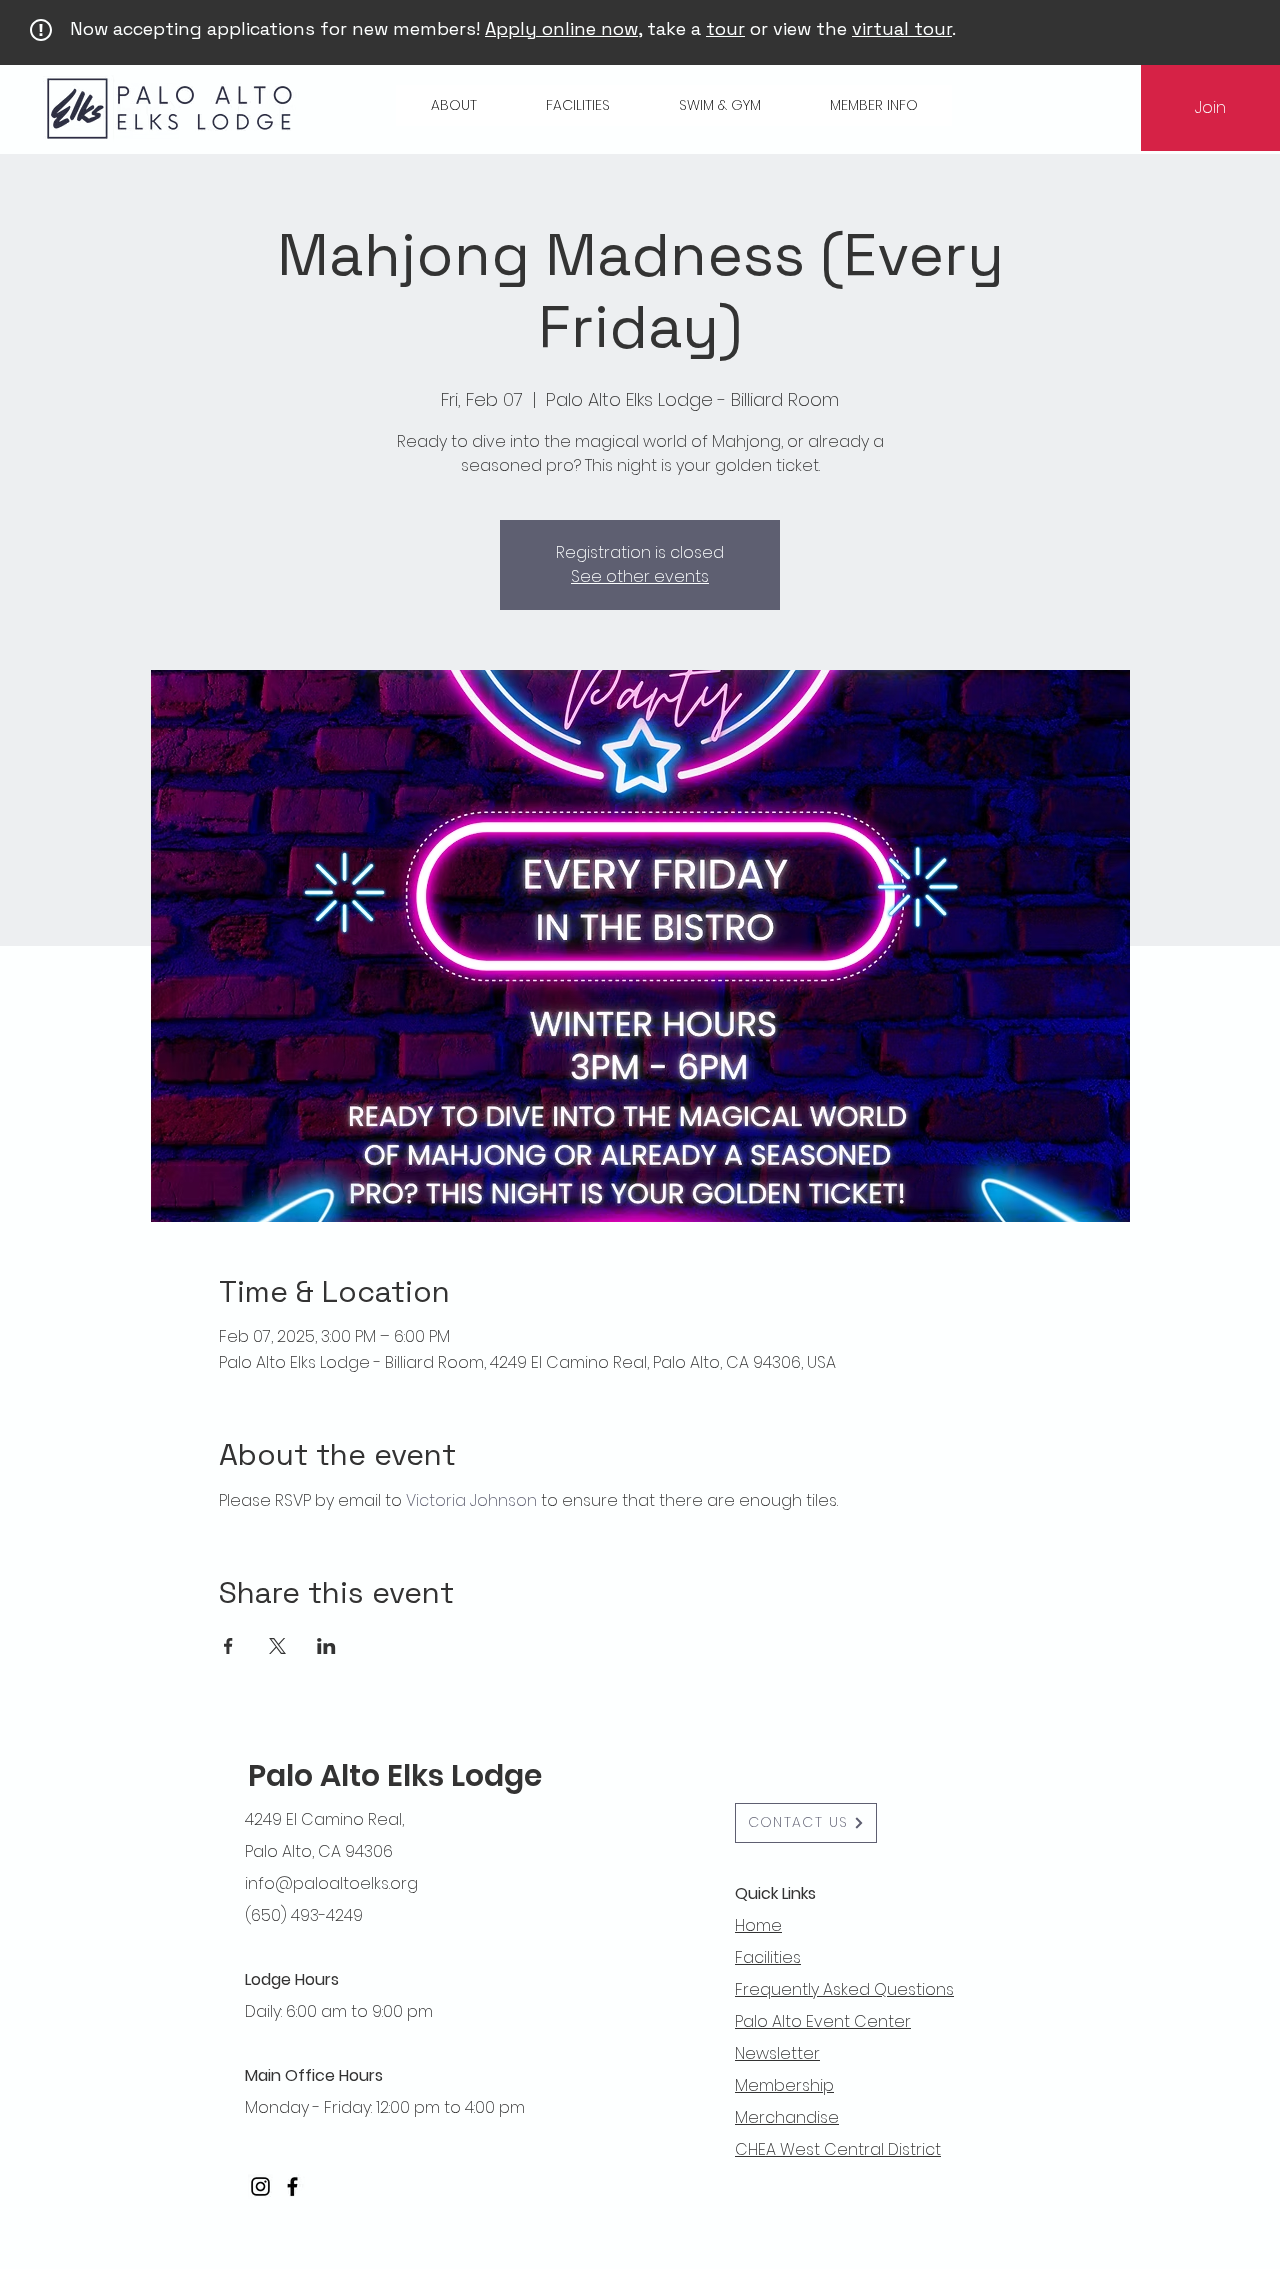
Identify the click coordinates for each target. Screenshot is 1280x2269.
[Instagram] (260, 2186)
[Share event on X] (277, 1646)
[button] (453, 105)
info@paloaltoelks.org (331, 1883)
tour (725, 28)
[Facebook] (292, 2186)
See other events (640, 576)
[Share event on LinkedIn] (326, 1646)
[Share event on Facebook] (228, 1646)
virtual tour (902, 28)
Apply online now (561, 28)
